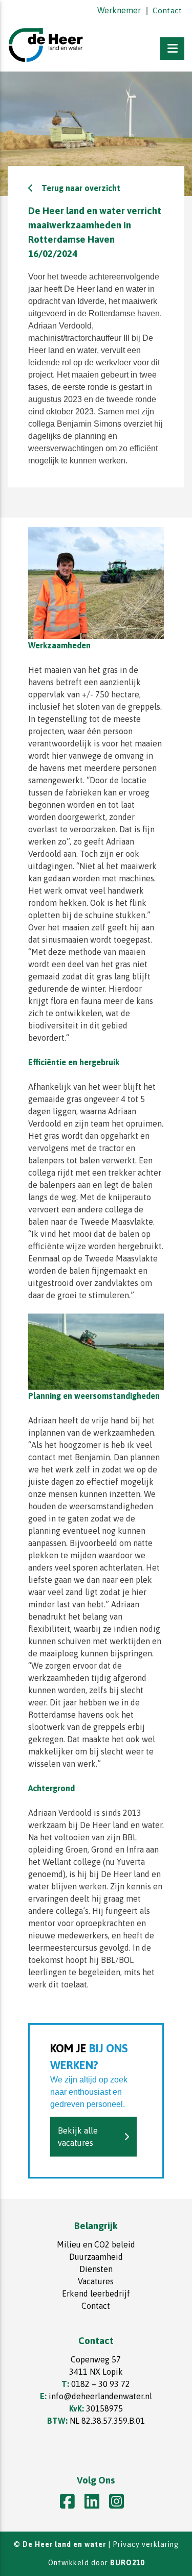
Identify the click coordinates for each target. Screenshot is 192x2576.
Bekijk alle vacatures (78, 2137)
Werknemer (119, 10)
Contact (167, 10)
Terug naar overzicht (81, 188)
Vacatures (96, 2281)
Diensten (96, 2269)
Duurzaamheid (96, 2257)
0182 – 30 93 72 (101, 2384)
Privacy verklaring (146, 2544)
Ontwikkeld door (96, 2563)
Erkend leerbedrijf (96, 2293)
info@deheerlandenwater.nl (100, 2396)
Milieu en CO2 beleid (96, 2244)
